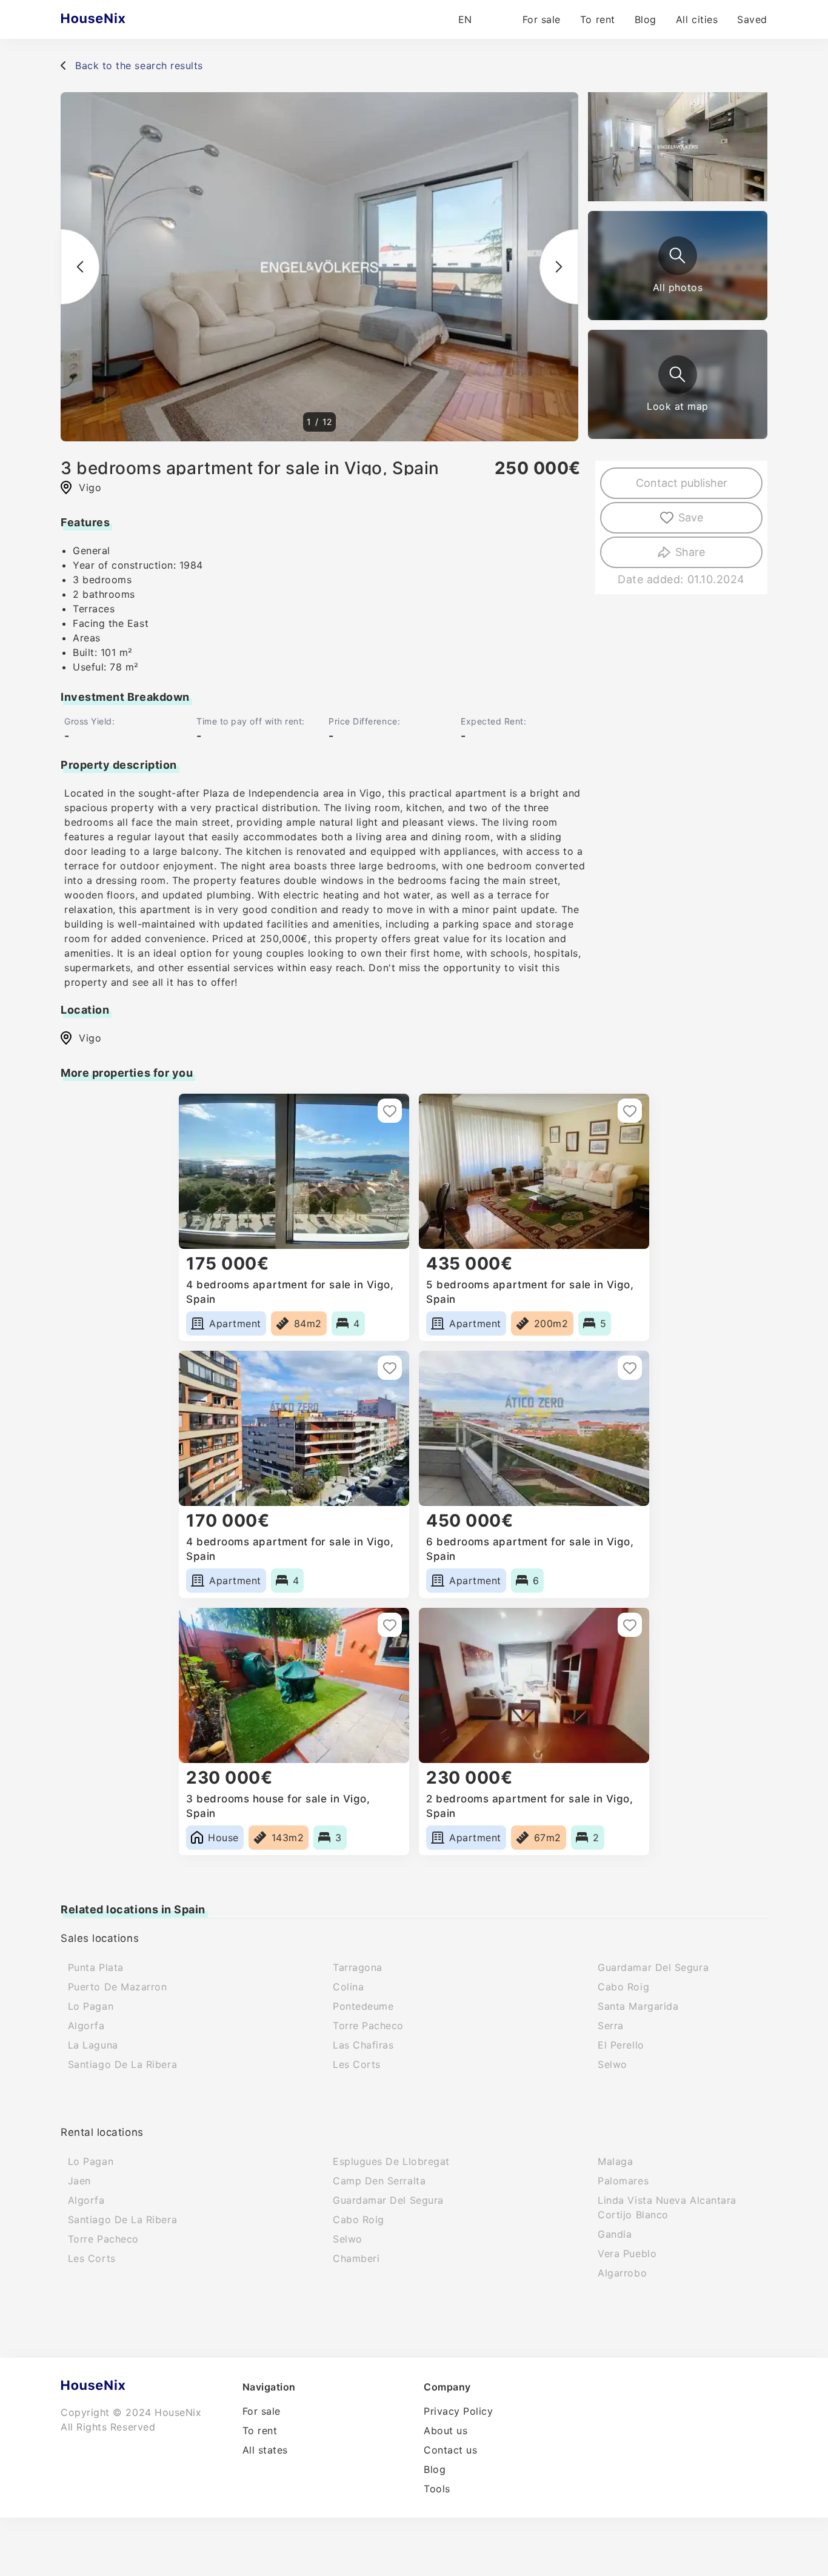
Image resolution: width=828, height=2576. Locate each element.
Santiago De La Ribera (122, 2064)
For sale (542, 19)
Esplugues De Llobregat (391, 2161)
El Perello (621, 2045)
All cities (697, 19)
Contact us (450, 2450)
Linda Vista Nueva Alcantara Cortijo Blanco (667, 2207)
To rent (598, 19)
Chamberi (356, 2258)
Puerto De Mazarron (118, 1987)
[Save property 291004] (390, 1368)
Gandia (615, 2234)
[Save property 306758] (390, 1111)
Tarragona (358, 1967)
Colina (348, 1987)
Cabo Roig (623, 1987)
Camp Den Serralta (379, 2181)
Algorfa (86, 2026)
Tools (437, 2489)
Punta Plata (96, 1967)
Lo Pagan (91, 2006)
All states (265, 2450)
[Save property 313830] (630, 1625)
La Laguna (93, 2045)
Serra (611, 2026)
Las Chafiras (363, 2045)
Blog (646, 19)
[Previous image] (80, 267)
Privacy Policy (459, 2411)
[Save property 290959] (630, 1111)
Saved (752, 19)
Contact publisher (682, 483)
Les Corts (357, 2064)
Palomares (623, 2181)
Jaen (79, 2181)
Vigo (90, 1038)
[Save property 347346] (630, 1368)
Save (691, 517)
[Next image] (559, 267)
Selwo (613, 2064)
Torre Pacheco (368, 2026)
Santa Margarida (638, 2006)
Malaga (615, 2161)
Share (690, 552)
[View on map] (678, 375)
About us (446, 2430)
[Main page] (117, 19)
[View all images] (678, 256)
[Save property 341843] (390, 1625)
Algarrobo (622, 2273)
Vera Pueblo (627, 2253)
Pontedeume (363, 2006)
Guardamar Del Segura (653, 1967)
